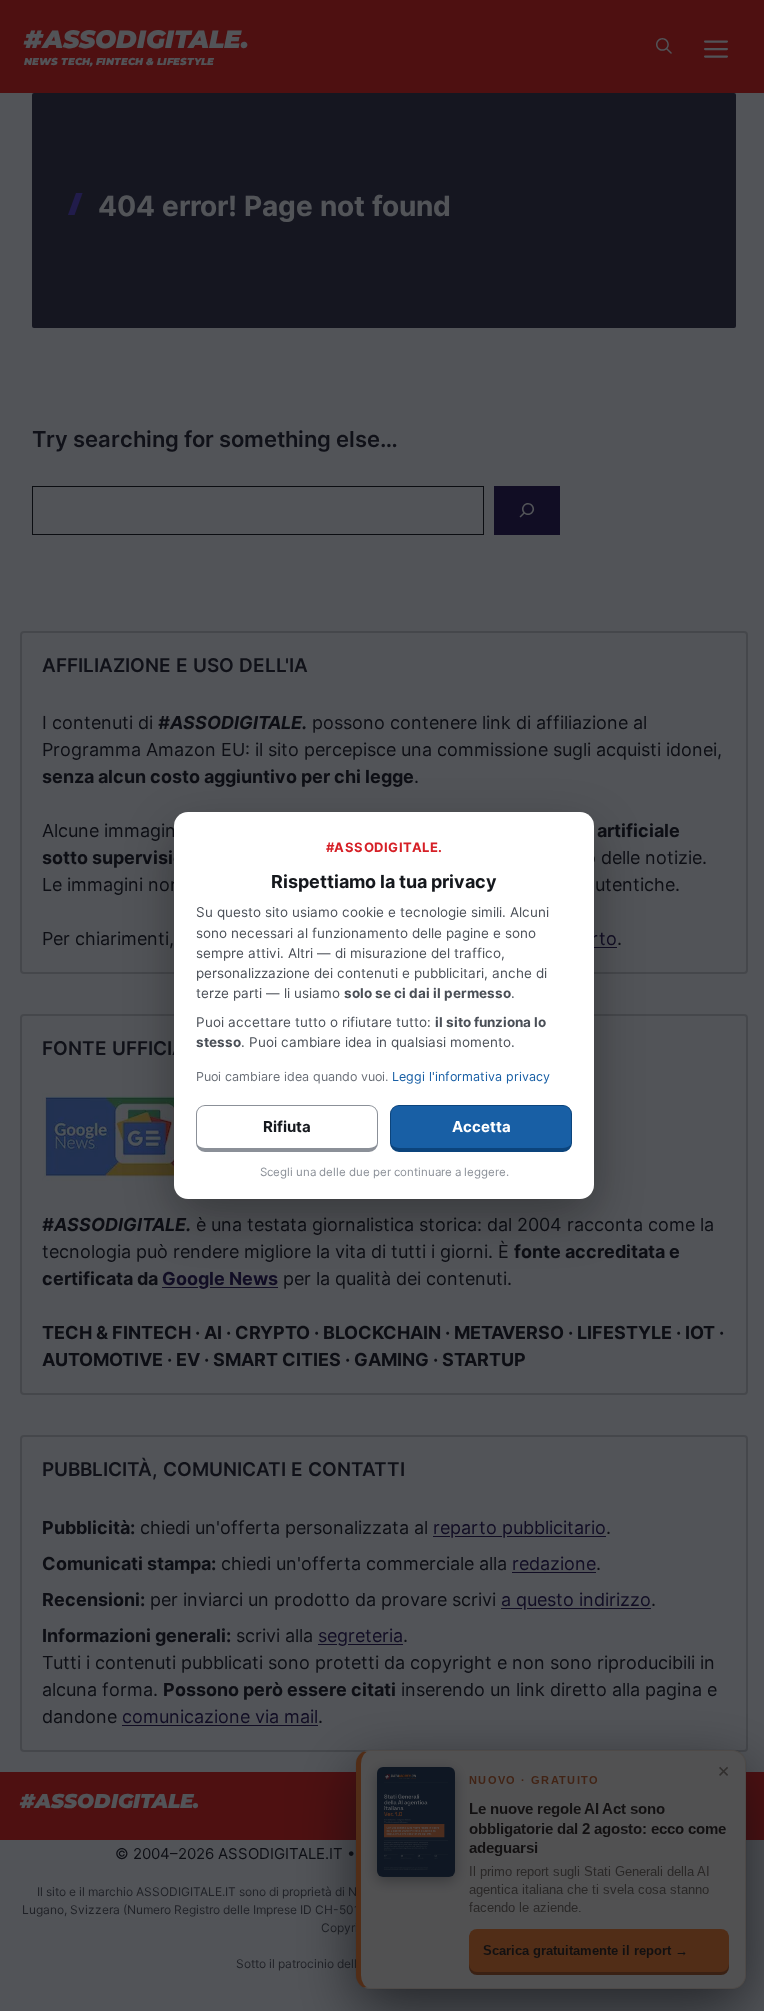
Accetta (481, 1126)
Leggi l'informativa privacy (471, 1076)
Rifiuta (287, 1126)
